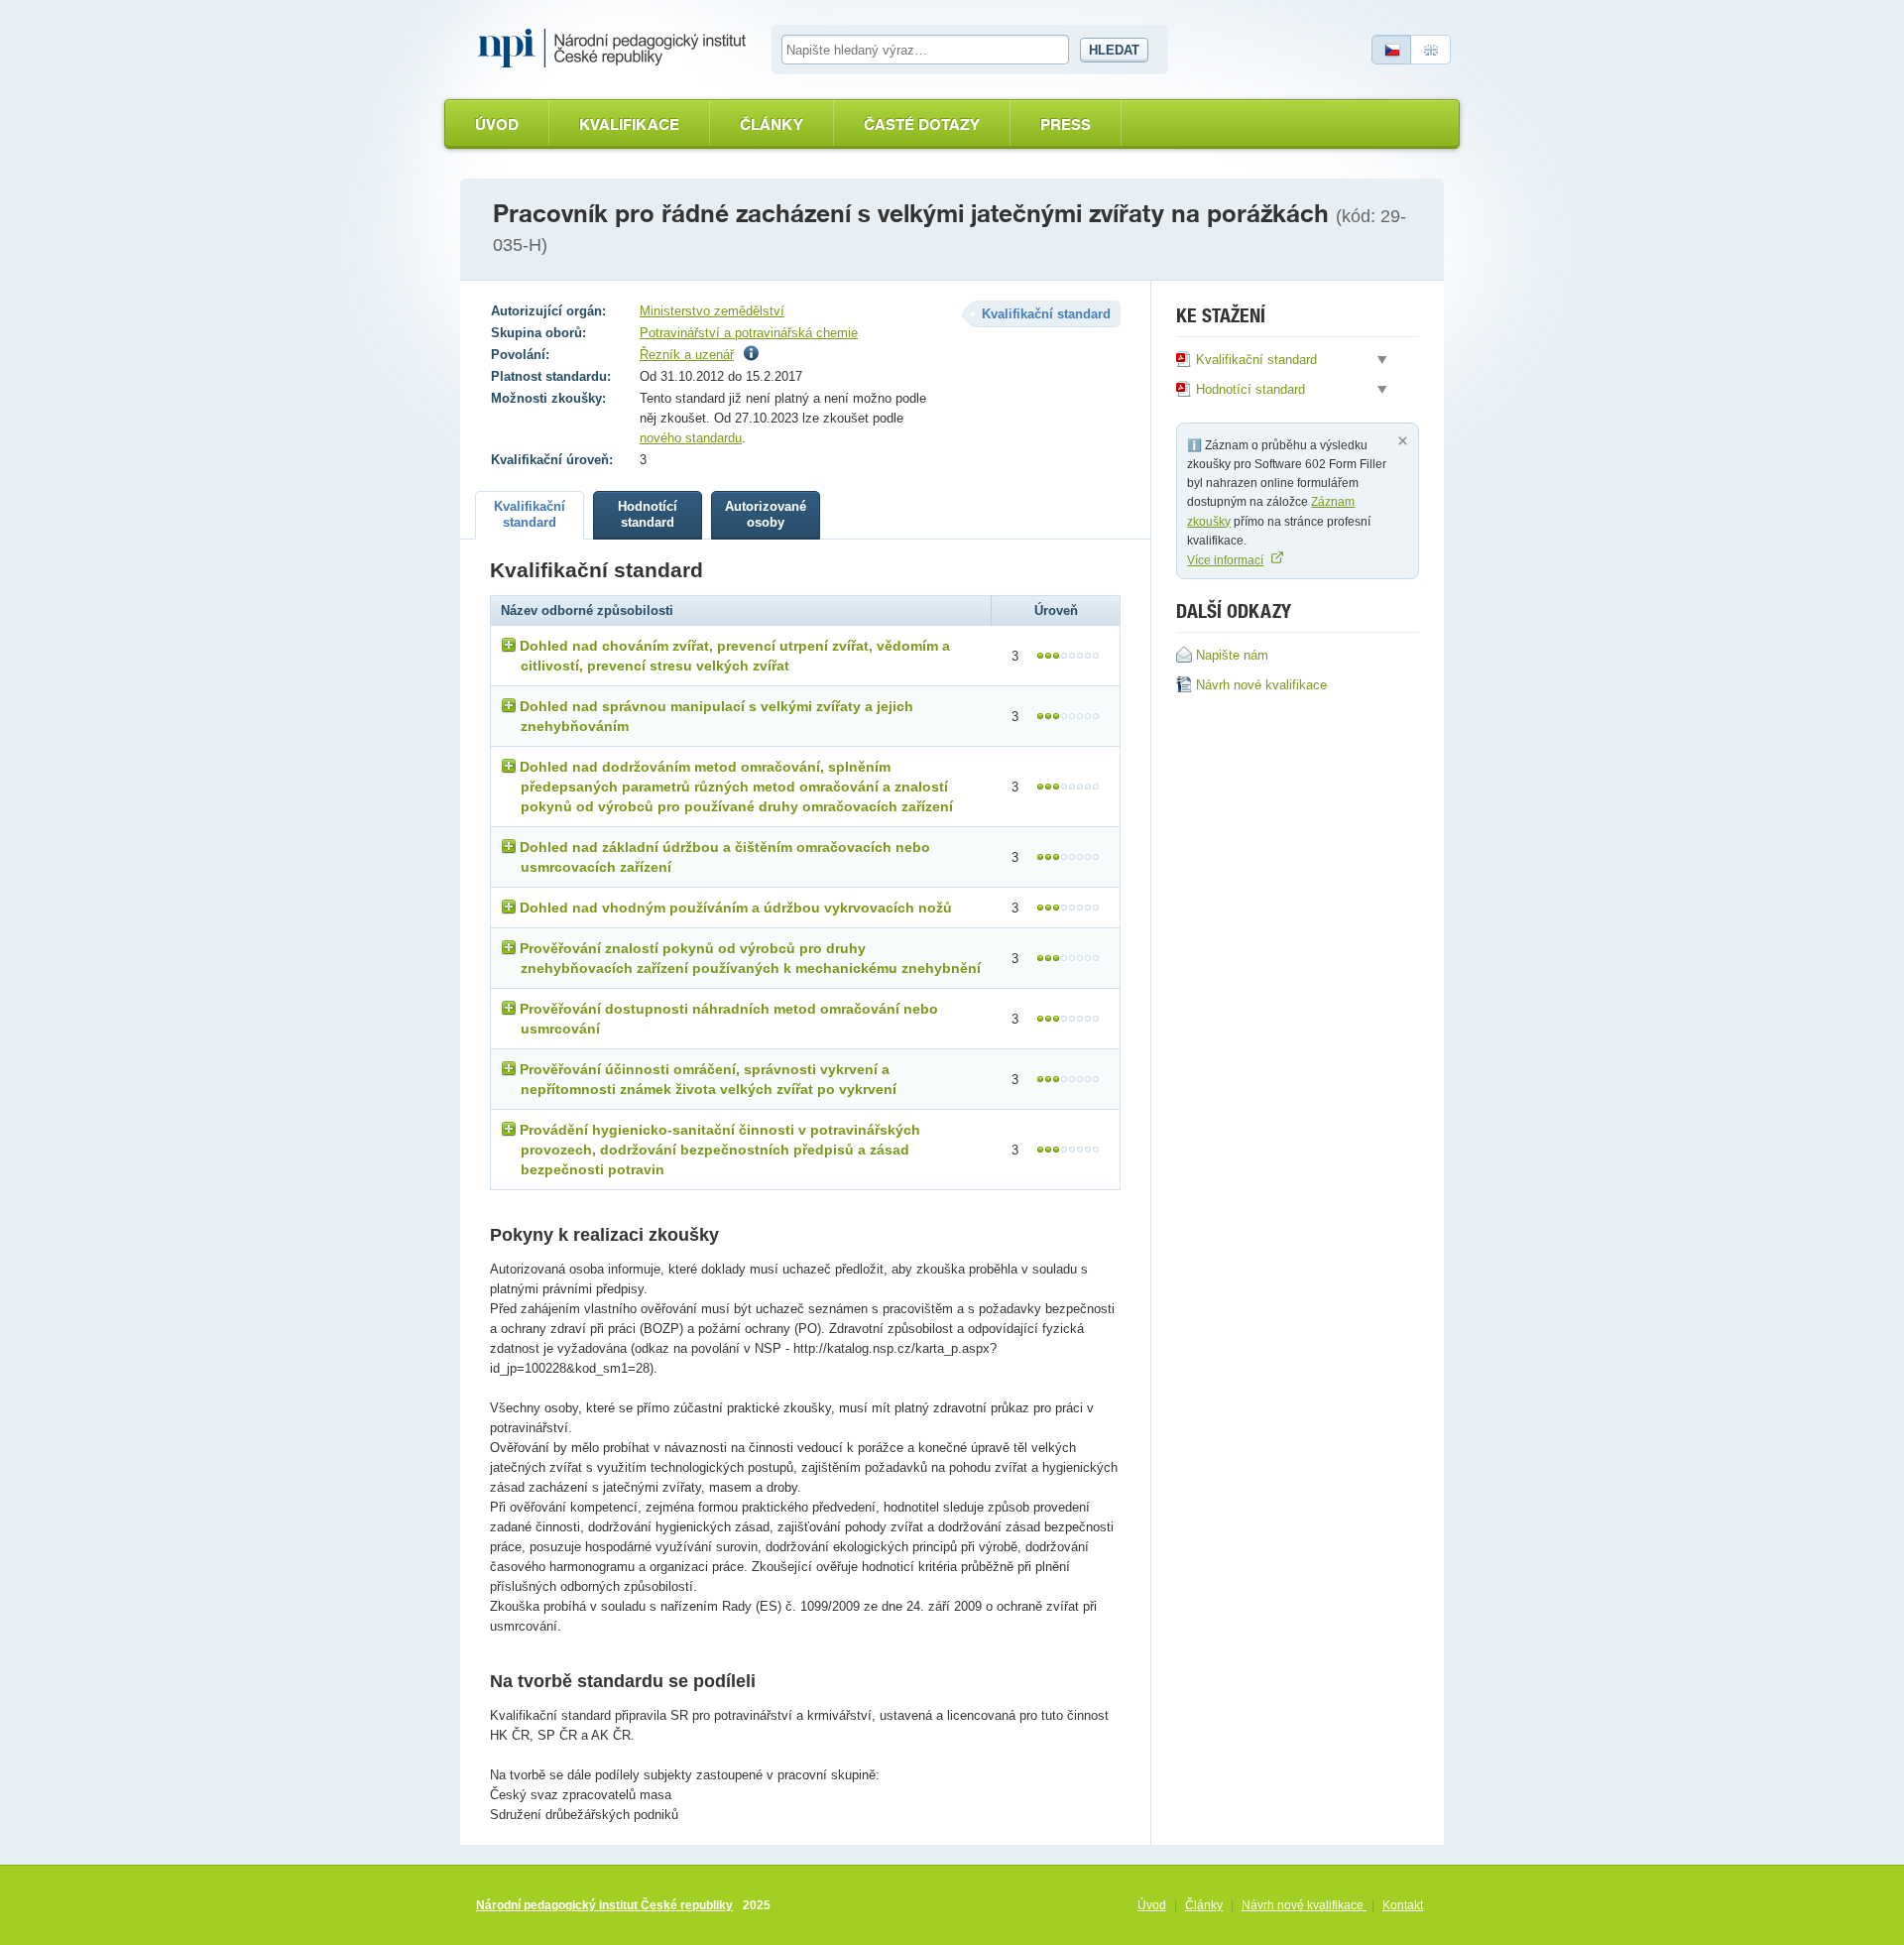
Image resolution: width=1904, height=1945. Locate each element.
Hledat (1114, 50)
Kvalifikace (629, 124)
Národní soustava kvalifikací (617, 49)
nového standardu (691, 438)
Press (1066, 124)
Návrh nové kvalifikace (1304, 1905)
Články (772, 124)
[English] (1431, 50)
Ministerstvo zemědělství (712, 311)
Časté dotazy (922, 124)
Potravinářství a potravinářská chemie (749, 333)
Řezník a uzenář (687, 355)
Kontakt (1403, 1905)
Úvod (497, 124)
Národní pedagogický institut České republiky (604, 1905)
